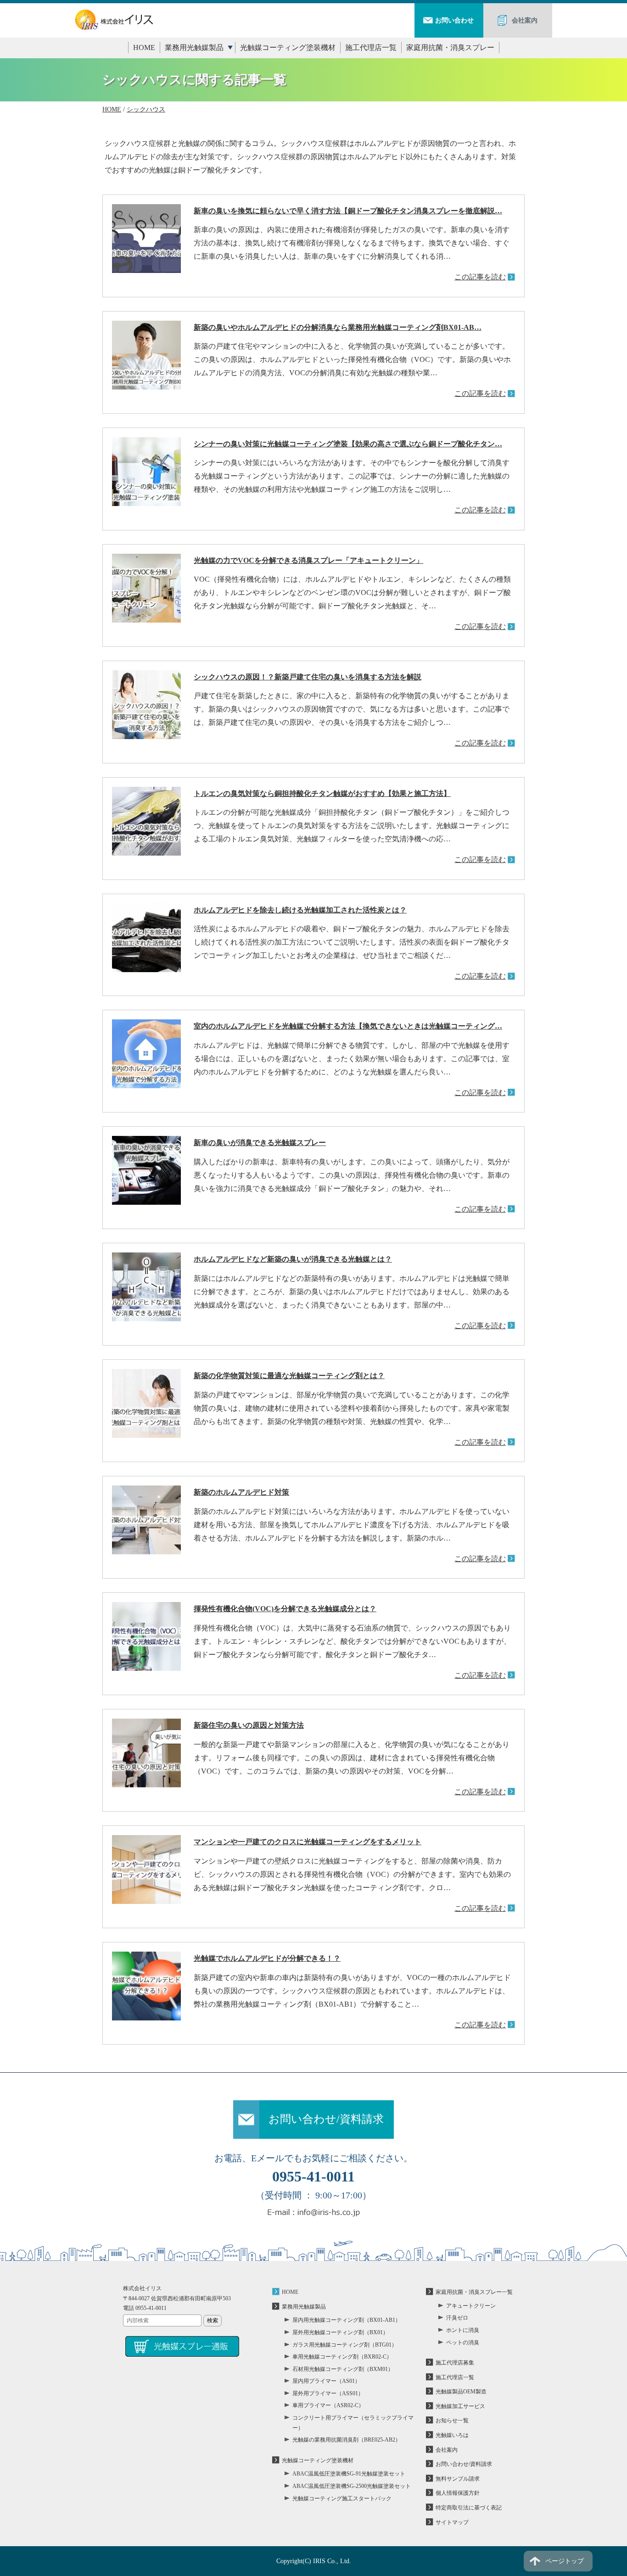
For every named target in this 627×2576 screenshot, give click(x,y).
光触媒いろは (452, 2435)
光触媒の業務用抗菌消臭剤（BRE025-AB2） (347, 2440)
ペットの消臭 (463, 2342)
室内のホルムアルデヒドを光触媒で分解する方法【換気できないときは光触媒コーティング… (348, 1026)
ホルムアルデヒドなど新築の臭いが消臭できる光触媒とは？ (293, 1259)
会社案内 (525, 20)
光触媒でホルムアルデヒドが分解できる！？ (267, 1958)
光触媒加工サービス (460, 2406)
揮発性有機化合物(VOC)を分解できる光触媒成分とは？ (285, 1609)
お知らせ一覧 (452, 2420)
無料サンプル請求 (458, 2479)
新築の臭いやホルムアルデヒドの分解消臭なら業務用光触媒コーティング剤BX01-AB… (338, 327)
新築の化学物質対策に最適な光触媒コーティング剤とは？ (289, 1376)
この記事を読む (480, 277)
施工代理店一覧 (371, 47)
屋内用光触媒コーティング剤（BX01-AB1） (347, 2320)
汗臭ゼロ (457, 2318)
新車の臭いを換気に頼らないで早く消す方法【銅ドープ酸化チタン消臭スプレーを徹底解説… (348, 211)
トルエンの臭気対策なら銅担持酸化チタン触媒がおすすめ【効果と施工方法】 (322, 793)
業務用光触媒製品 (194, 47)
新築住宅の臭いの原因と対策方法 (249, 1725)
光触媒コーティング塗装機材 (288, 47)
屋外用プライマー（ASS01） (328, 2393)
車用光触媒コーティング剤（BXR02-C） (342, 2357)
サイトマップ (452, 2522)
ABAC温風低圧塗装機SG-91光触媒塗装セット (349, 2474)
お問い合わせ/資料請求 (326, 2119)
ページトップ (565, 2561)
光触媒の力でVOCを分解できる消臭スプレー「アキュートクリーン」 (308, 560)
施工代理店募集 (455, 2363)
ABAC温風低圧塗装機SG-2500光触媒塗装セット (352, 2486)
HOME (144, 47)
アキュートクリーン (471, 2306)
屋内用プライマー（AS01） (326, 2381)
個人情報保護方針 (458, 2493)
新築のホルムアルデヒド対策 (241, 1492)
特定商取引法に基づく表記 (469, 2508)
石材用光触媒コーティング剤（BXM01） (343, 2369)
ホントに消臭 (463, 2330)
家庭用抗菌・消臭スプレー (450, 47)
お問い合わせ (454, 20)
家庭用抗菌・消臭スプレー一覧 (474, 2292)
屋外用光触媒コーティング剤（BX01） (340, 2332)
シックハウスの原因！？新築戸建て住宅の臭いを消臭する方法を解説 (308, 677)
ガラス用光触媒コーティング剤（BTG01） (345, 2345)
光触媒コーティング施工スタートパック (342, 2498)
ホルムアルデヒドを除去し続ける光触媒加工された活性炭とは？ (300, 910)
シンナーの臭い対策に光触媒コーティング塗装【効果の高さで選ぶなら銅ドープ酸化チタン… (348, 444)
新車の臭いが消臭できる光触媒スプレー (260, 1143)
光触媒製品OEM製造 (461, 2392)
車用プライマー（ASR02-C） (328, 2405)
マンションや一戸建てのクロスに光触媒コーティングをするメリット (308, 1842)
